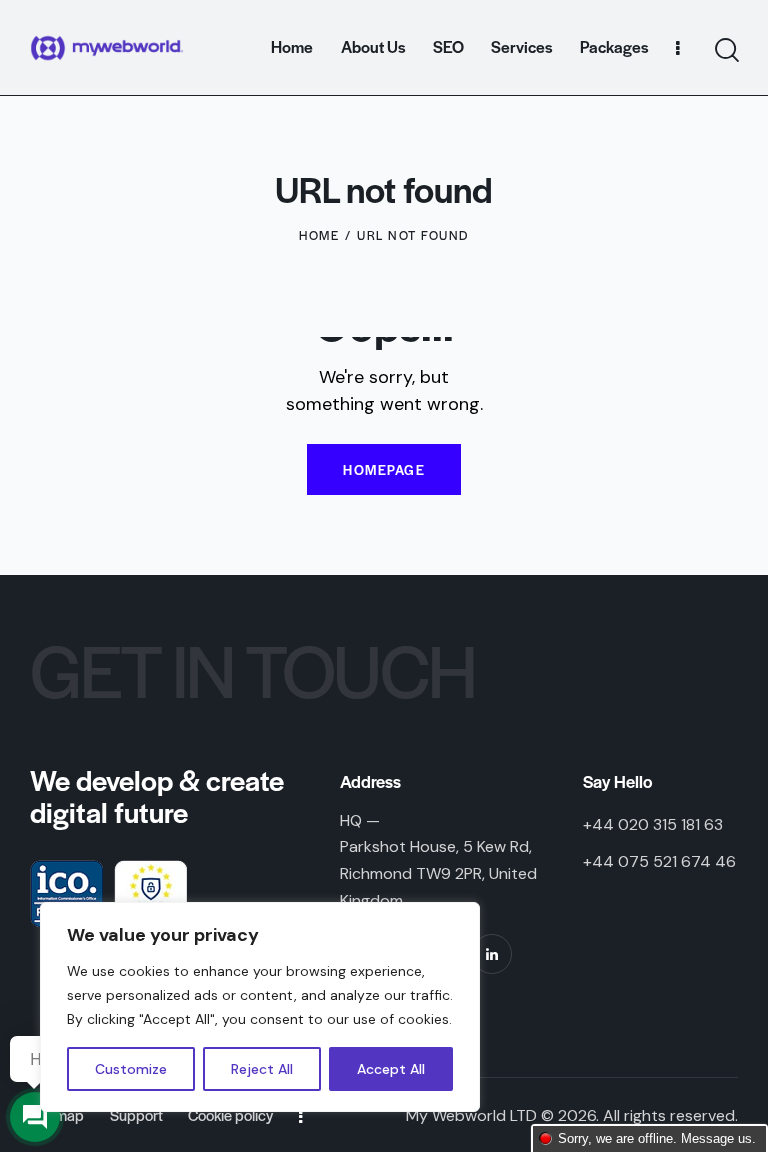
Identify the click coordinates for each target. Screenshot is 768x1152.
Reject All (262, 1069)
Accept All (391, 1069)
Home (319, 235)
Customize (131, 1069)
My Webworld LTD (471, 1115)
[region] (260, 1007)
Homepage (384, 469)
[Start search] (725, 50)
